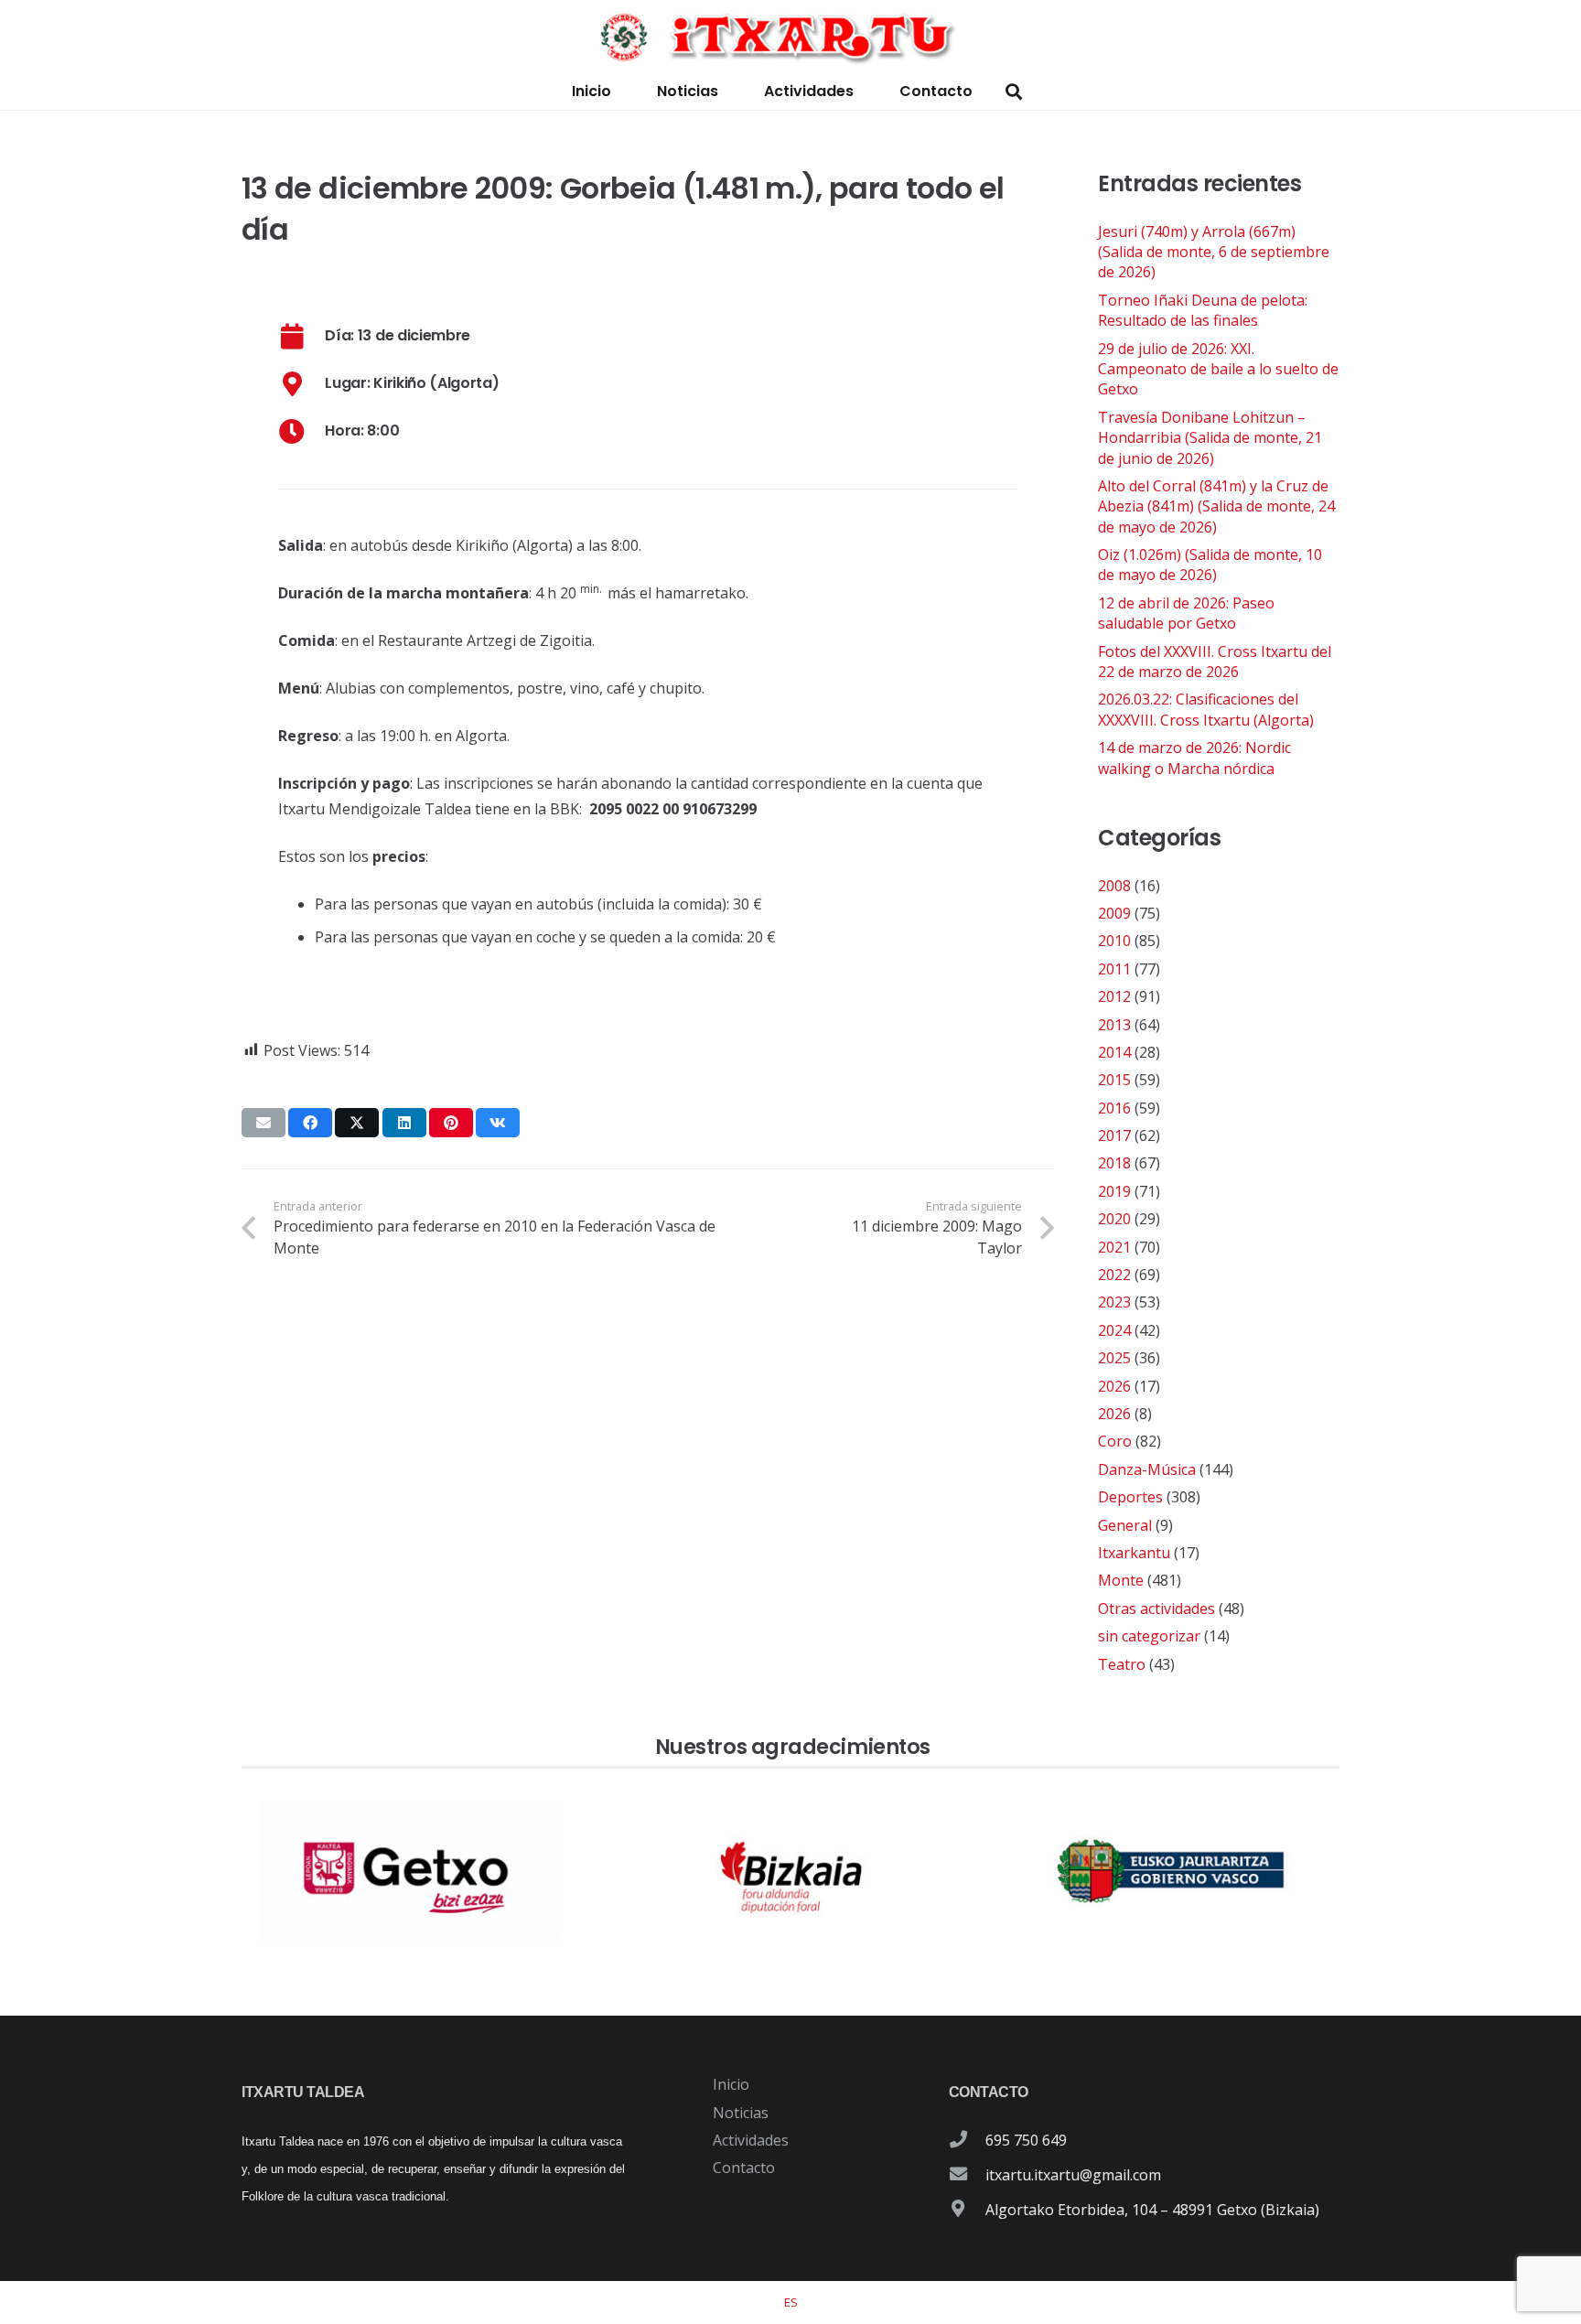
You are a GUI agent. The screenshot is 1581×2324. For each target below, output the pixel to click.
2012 (1114, 996)
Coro (1115, 1441)
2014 (1114, 1052)
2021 (1114, 1247)
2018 (1114, 1163)
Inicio (731, 2084)
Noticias (741, 2113)
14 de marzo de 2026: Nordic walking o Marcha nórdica (1194, 758)
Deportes (1130, 1497)
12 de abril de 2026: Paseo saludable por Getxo (1186, 613)
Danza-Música (1147, 1469)
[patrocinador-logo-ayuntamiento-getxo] (410, 1872)
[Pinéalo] (451, 1123)
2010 (1114, 941)
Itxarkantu (1134, 1553)
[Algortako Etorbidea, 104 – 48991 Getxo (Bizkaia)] (967, 2210)
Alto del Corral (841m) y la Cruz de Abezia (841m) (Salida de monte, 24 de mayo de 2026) (1216, 506)
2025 (1114, 1358)
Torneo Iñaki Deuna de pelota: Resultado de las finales (1203, 310)
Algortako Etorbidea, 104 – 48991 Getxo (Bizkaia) (1152, 2210)
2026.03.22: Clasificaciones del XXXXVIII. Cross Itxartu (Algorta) (1206, 709)
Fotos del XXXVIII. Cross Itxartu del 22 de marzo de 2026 (1215, 662)
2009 (1114, 913)
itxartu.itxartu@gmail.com (1073, 2175)
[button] (1014, 92)
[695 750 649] (967, 2140)
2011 (1114, 969)
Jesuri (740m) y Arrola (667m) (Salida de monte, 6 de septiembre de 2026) (1214, 252)
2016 (1114, 1108)
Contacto (744, 2168)
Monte (1121, 1580)
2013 (1114, 1025)
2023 (1114, 1302)
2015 (1114, 1080)
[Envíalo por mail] (263, 1123)
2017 (1114, 1135)
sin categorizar (1149, 1636)
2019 (1114, 1191)
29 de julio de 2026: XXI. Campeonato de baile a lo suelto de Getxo (1218, 369)
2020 (1114, 1219)
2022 (1114, 1275)
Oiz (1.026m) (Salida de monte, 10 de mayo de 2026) (1210, 565)
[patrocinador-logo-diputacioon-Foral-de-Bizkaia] (790, 1872)
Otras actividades (1156, 1609)
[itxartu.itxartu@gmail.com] (967, 2175)
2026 (1114, 1386)
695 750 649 (1026, 2140)
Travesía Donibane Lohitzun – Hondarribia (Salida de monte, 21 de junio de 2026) (1210, 438)
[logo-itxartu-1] (790, 37)
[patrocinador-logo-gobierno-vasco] (1171, 1872)
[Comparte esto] (310, 1123)
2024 (1114, 1330)
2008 (1114, 886)
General (1125, 1525)
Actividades (751, 2140)
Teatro (1122, 1664)
